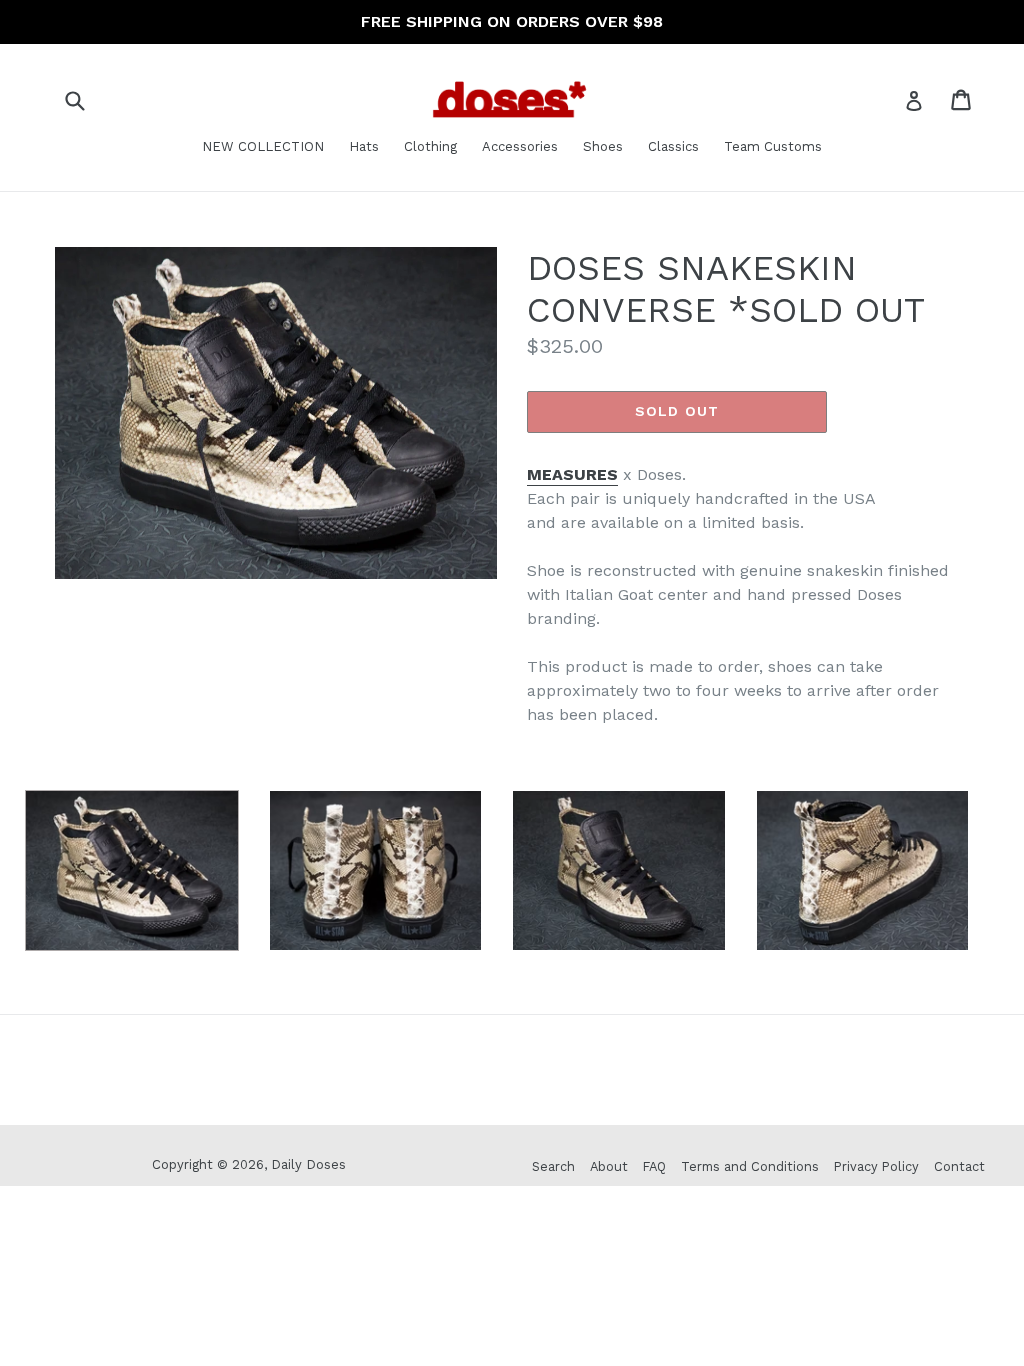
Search (553, 1166)
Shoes (603, 146)
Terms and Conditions (750, 1166)
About (609, 1166)
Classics (673, 146)
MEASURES (572, 474)
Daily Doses (308, 1164)
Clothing (430, 146)
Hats (364, 146)
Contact (959, 1166)
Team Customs (773, 146)
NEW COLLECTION (263, 146)
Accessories (520, 146)
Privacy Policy (876, 1166)
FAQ (654, 1166)
